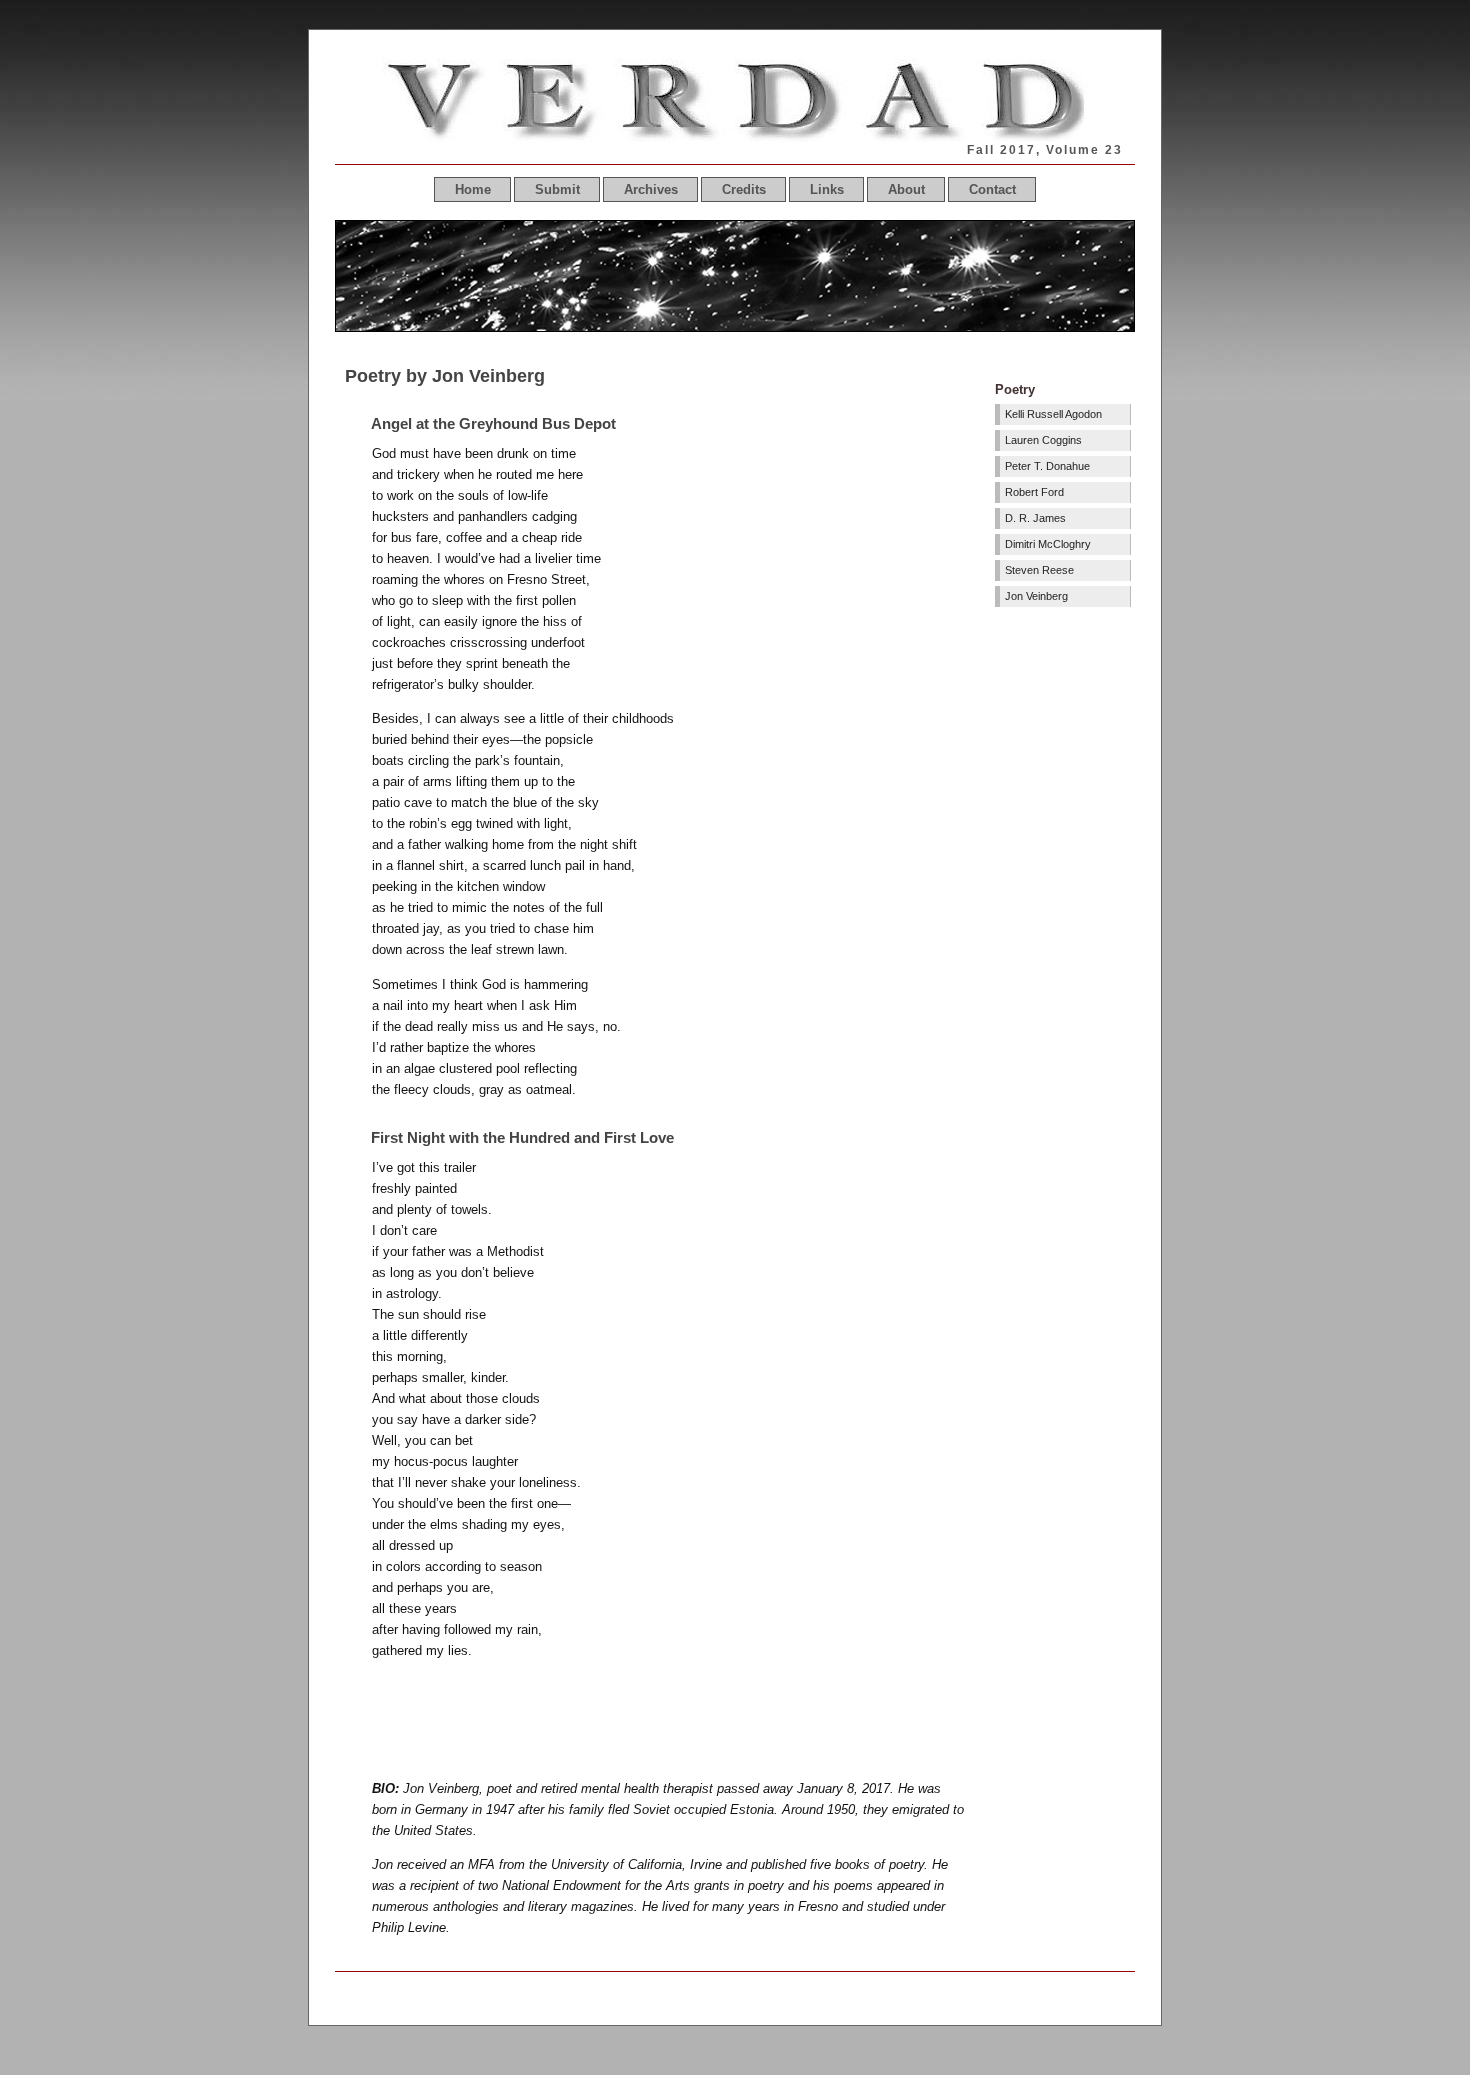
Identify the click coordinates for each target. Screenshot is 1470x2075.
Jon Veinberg (1036, 596)
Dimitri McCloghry (1048, 544)
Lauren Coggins (1043, 440)
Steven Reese (1039, 570)
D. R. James (1035, 518)
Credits (744, 189)
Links (827, 189)
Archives (651, 189)
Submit (557, 189)
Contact (992, 189)
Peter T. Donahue (1047, 466)
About (906, 189)
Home (473, 189)
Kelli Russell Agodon (1053, 414)
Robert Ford (1034, 492)
